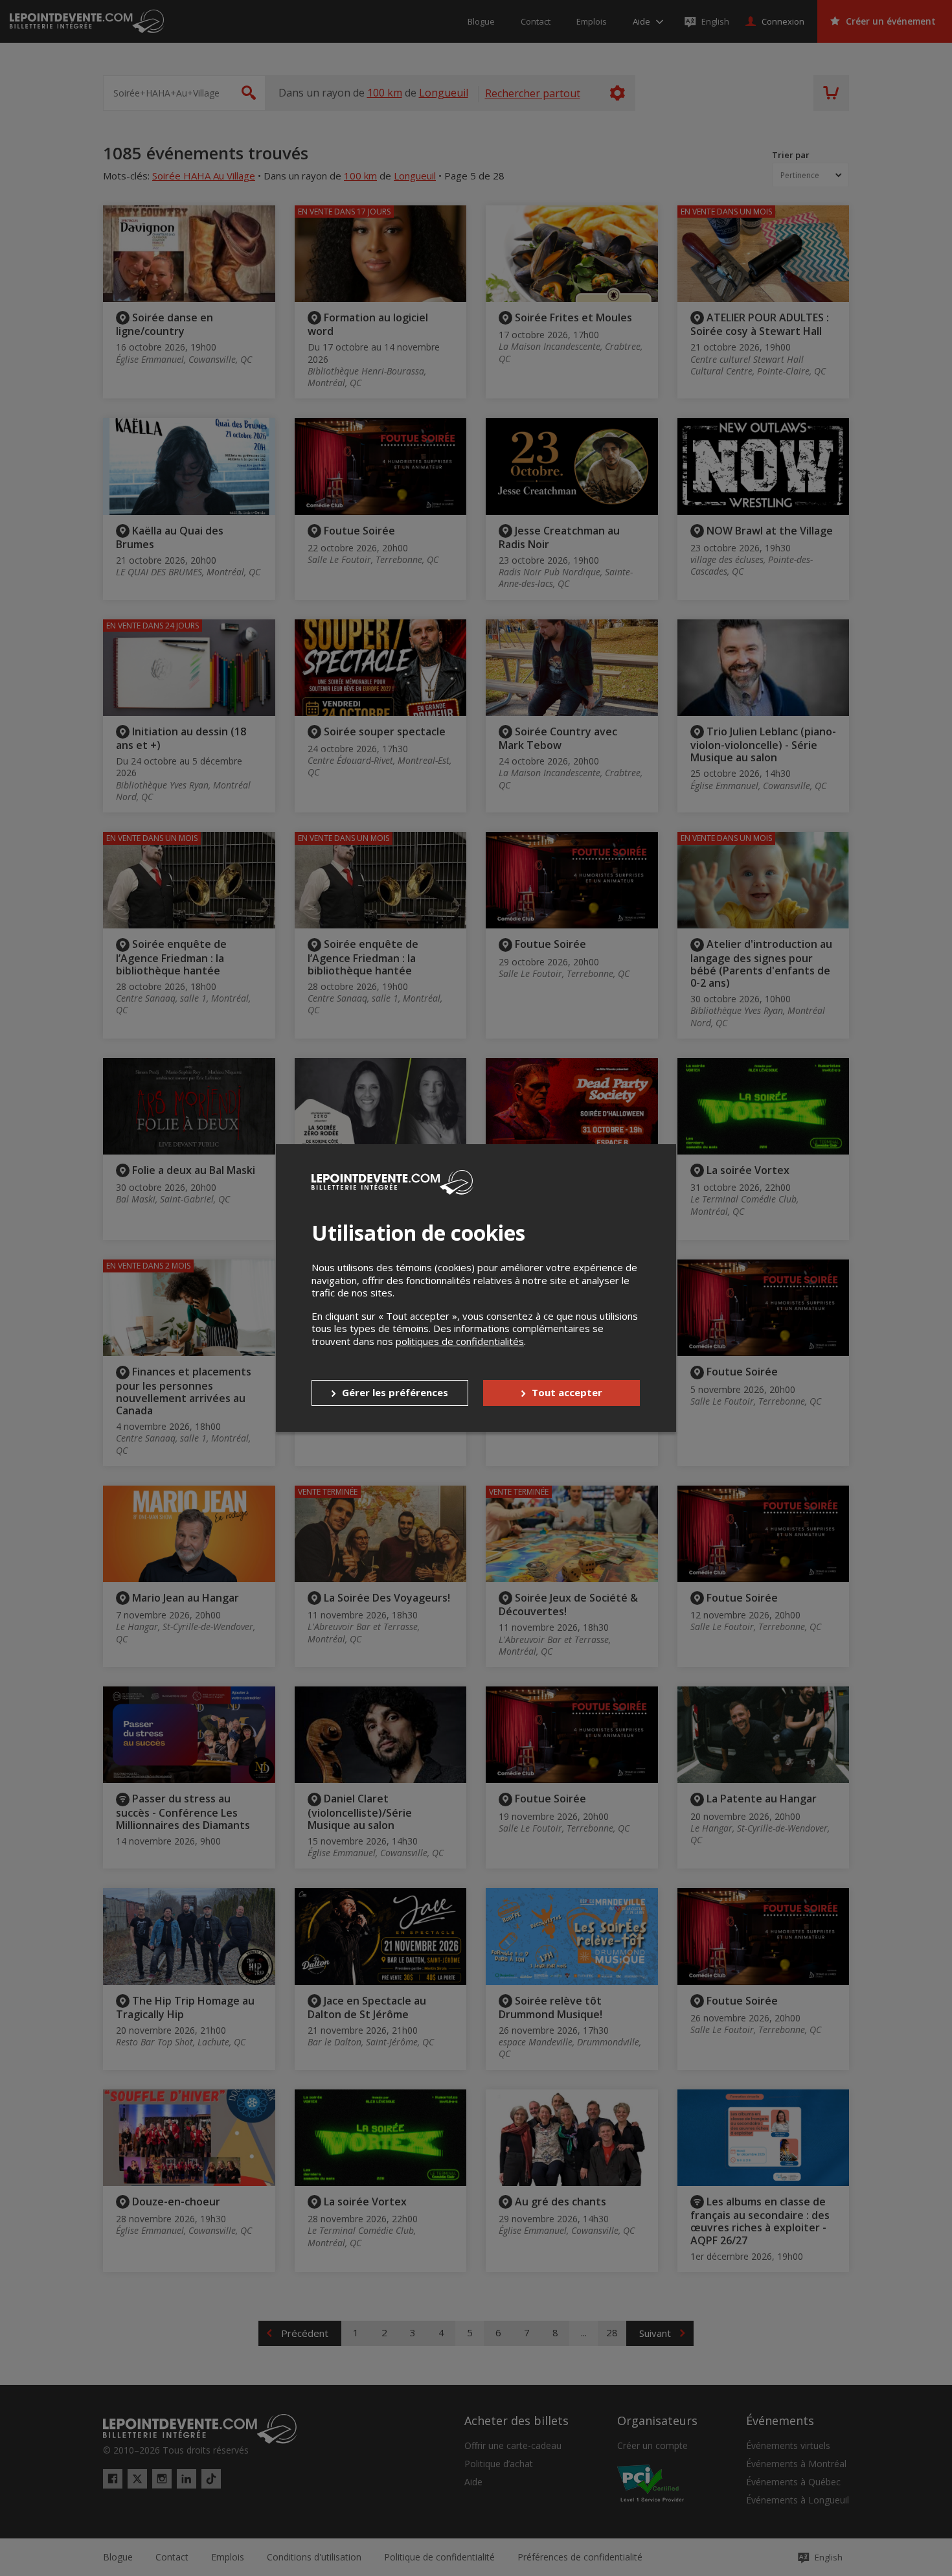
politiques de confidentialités (460, 1341)
